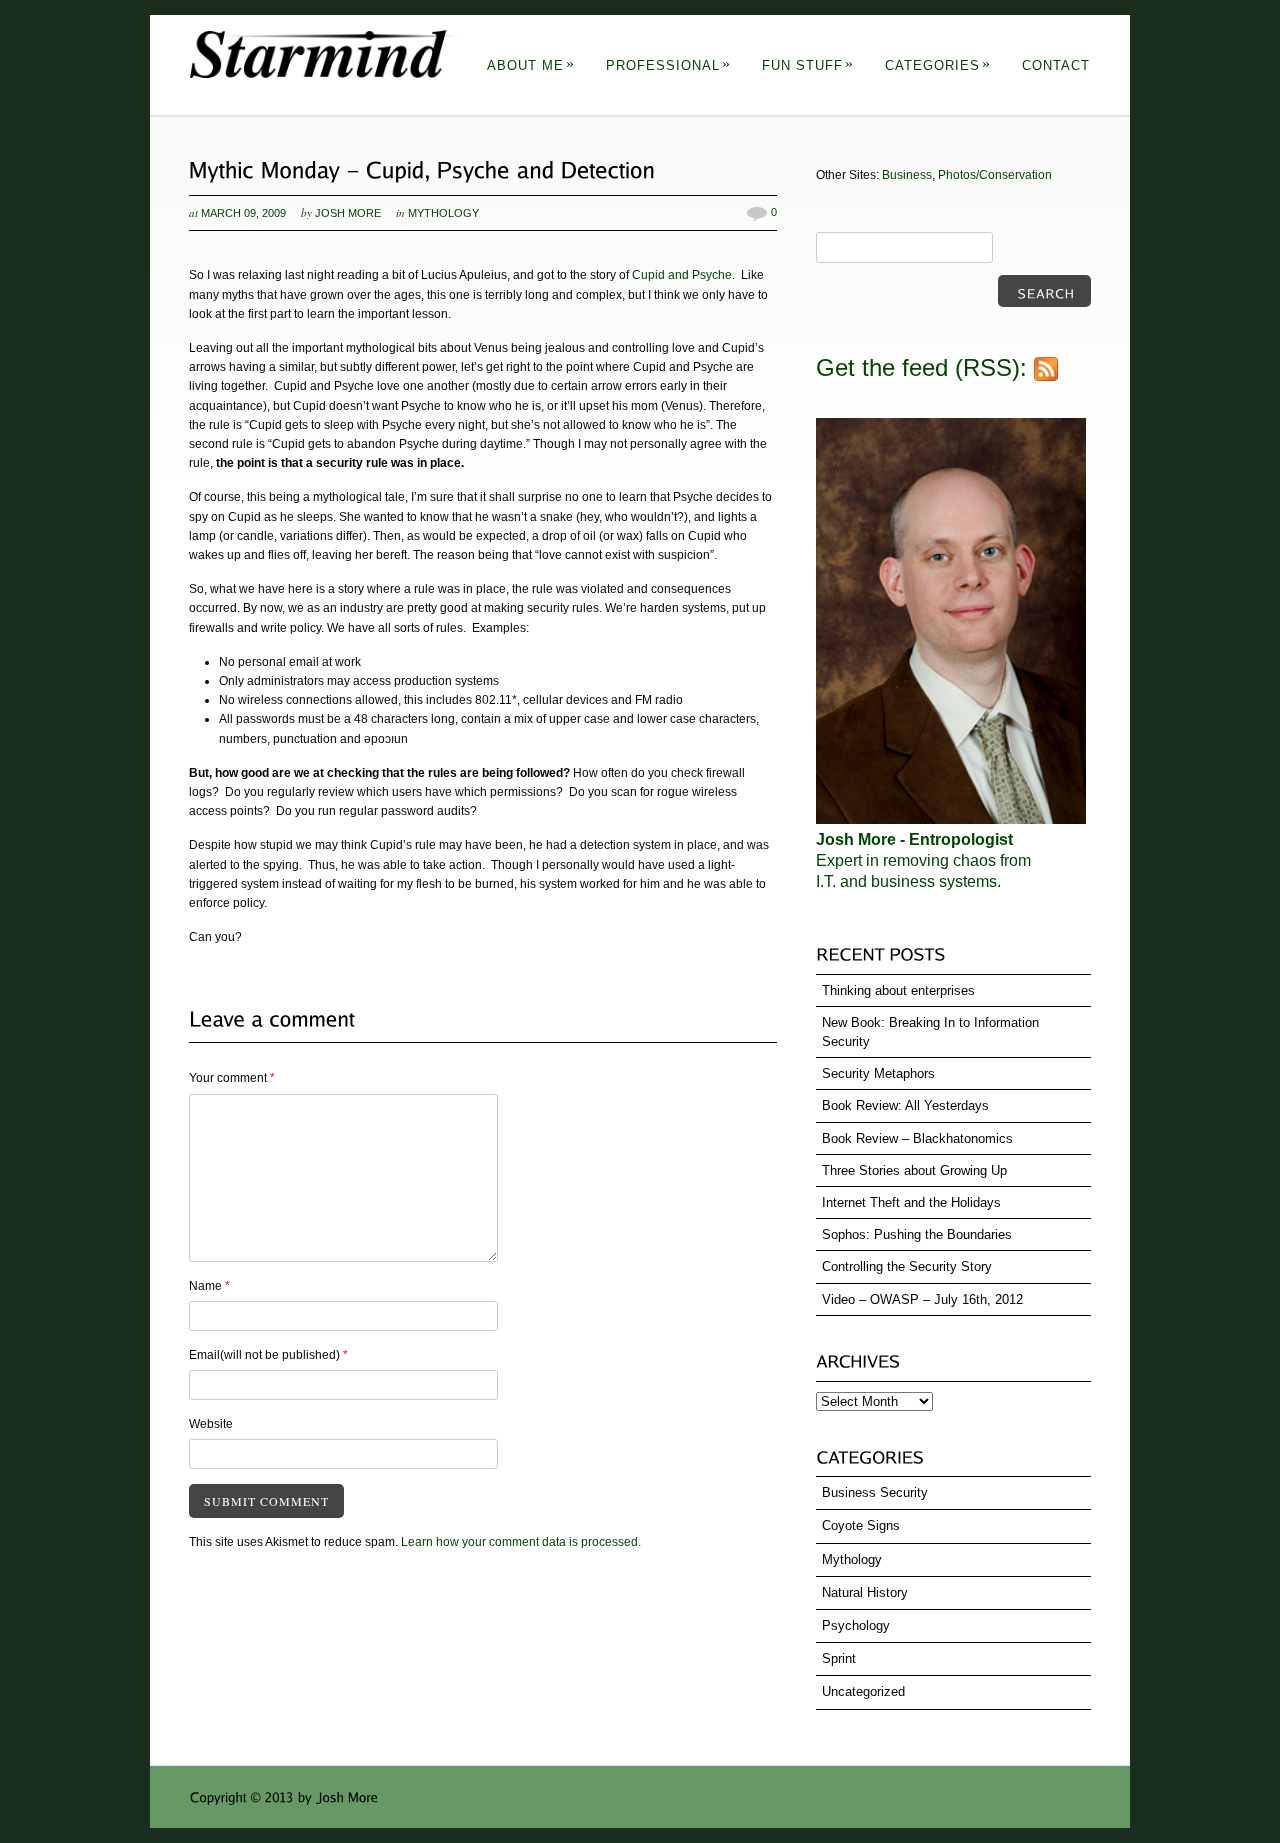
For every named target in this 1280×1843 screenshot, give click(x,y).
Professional (668, 65)
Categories (938, 65)
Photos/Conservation (995, 175)
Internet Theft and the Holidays (911, 1202)
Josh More (348, 213)
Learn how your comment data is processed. (521, 1542)
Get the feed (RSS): (925, 367)
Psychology (856, 1625)
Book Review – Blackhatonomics (917, 1138)
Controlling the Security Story (907, 1266)
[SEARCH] (1044, 291)
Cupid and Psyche (682, 275)
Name (209, 1286)
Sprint (839, 1658)
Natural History (865, 1592)
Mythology (443, 213)
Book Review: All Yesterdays (905, 1105)
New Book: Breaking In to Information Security (930, 1032)
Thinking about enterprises (898, 990)
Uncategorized (863, 1691)
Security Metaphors (878, 1073)
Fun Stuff (808, 65)
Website (211, 1424)
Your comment (232, 1078)
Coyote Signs (861, 1525)
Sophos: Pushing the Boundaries (917, 1234)
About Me (531, 65)
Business (907, 175)
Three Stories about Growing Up (914, 1170)
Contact (1056, 65)
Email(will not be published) (268, 1355)
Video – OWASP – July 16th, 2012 (922, 1299)
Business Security (875, 1492)
